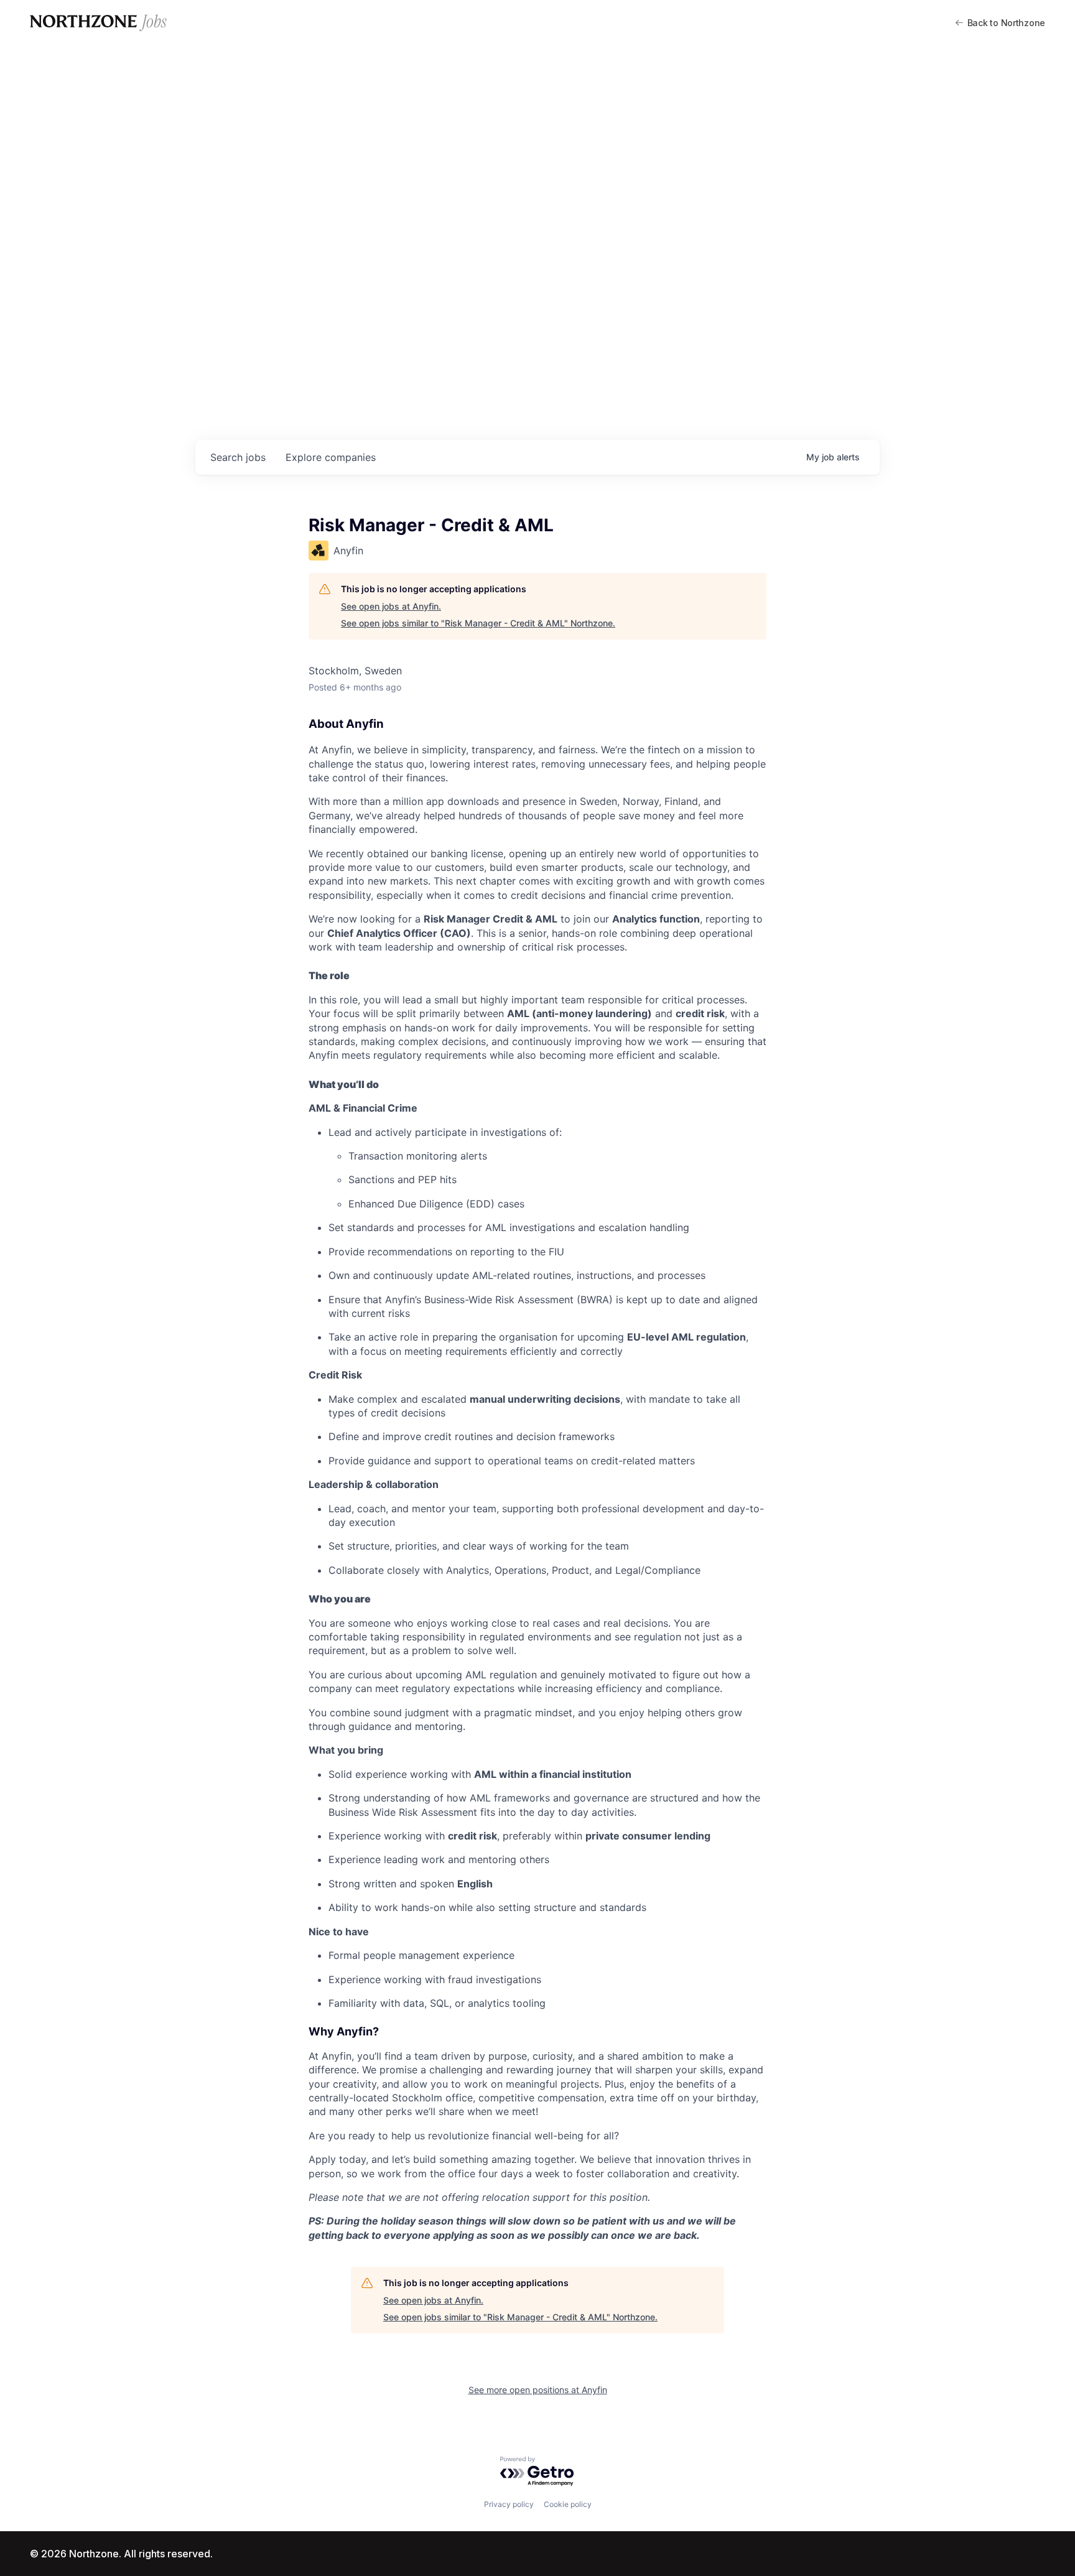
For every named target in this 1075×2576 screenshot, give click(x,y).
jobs (238, 457)
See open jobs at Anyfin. (391, 606)
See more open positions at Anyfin (538, 2390)
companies (331, 457)
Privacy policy (509, 2504)
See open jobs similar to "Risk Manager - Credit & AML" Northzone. (478, 623)
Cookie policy (568, 2504)
